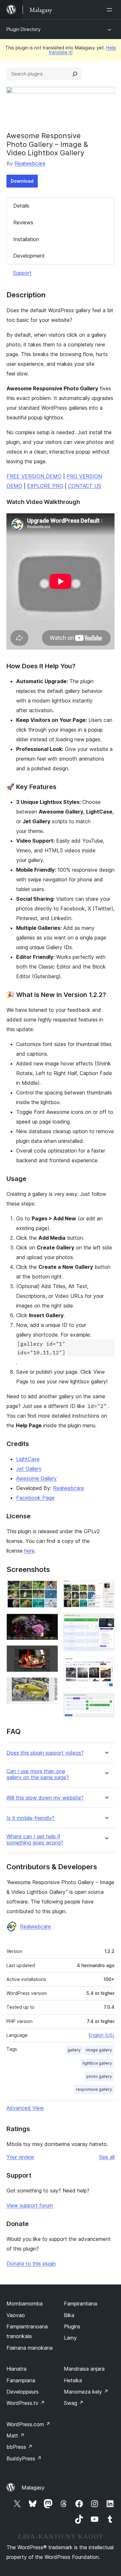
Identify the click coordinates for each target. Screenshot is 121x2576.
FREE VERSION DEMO (34, 476)
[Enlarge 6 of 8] (106, 1622)
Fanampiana (21, 2380)
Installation (26, 239)
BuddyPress (24, 2458)
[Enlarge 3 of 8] (49, 1654)
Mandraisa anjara (84, 2369)
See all (107, 2157)
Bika (69, 2315)
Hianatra (16, 2369)
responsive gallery (94, 2089)
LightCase (28, 1459)
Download (22, 181)
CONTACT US (85, 486)
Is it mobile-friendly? (30, 1818)
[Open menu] (111, 10)
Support (22, 273)
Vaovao (16, 2315)
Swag (74, 2403)
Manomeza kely (86, 2392)
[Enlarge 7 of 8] (106, 1665)
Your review (20, 2157)
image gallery (99, 2050)
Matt (15, 2436)
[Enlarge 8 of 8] (106, 1702)
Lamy (70, 2338)
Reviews (23, 222)
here (29, 1551)
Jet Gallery (29, 1469)
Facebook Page (35, 1498)
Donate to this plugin (31, 2263)
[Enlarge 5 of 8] (106, 1589)
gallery (74, 2050)
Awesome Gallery (36, 1478)
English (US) (102, 2035)
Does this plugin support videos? (45, 1753)
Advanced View (25, 2108)
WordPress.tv (26, 2403)
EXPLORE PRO (45, 486)
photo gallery (99, 2076)
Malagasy (33, 2488)
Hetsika (73, 2380)
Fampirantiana (81, 2304)
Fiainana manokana (30, 2348)
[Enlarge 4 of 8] (49, 1686)
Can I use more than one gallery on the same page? (38, 1774)
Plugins (72, 2326)
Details (21, 206)
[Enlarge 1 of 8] (49, 1589)
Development (29, 256)
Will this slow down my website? (45, 1798)
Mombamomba (25, 2304)
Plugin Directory (24, 29)
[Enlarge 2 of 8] (49, 1622)
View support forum (30, 2205)
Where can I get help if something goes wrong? (35, 1840)
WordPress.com (28, 2424)
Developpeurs (23, 2392)
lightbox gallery (97, 2063)
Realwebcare (30, 163)
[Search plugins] (75, 74)
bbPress (20, 2447)
